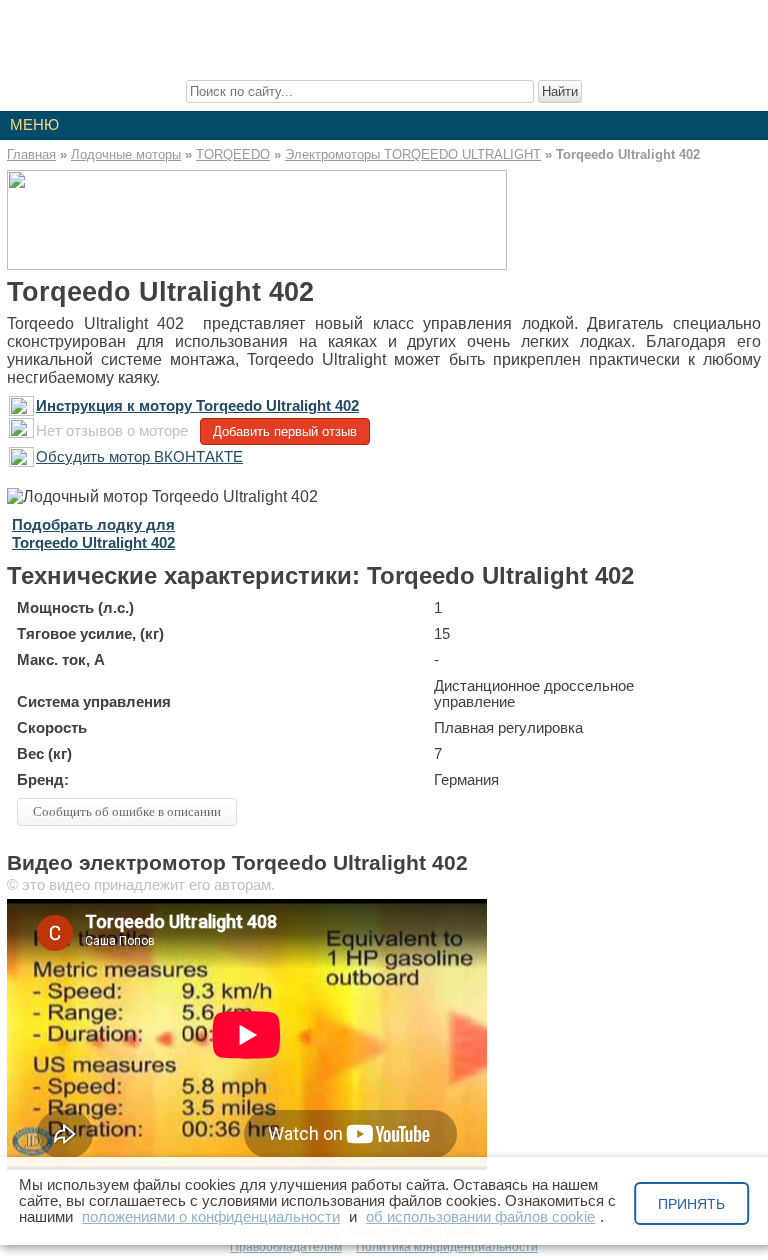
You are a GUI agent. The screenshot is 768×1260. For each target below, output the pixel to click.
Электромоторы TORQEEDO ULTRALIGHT (413, 154)
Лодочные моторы (126, 154)
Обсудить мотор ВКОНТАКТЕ (139, 457)
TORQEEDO (233, 154)
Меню (34, 125)
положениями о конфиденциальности (211, 1217)
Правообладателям (286, 1247)
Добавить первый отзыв (285, 431)
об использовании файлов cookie (480, 1217)
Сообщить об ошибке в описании (127, 811)
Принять (691, 1204)
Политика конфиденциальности (447, 1247)
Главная (31, 154)
